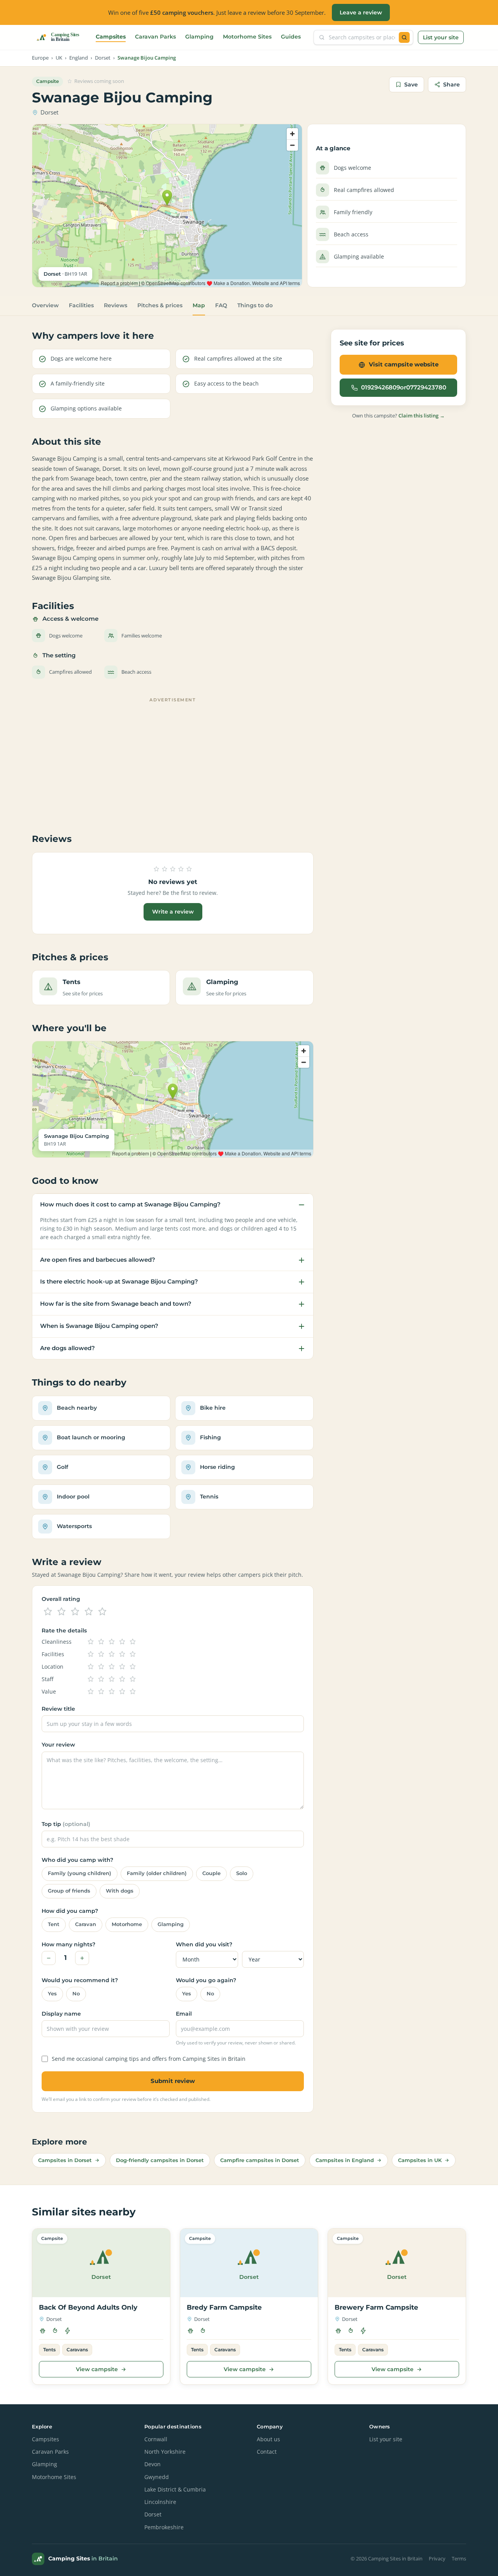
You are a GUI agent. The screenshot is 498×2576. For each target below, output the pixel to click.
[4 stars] (89, 1612)
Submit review (173, 2081)
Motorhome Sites (247, 37)
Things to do (255, 305)
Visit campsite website (404, 364)
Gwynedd (157, 2477)
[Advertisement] (173, 760)
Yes (52, 1994)
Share (452, 85)
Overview (45, 305)
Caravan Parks (155, 37)
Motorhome (127, 1924)
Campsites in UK (420, 2160)
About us (268, 2439)
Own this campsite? (398, 416)
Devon (153, 2464)
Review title (58, 1709)
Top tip (66, 1824)
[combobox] (362, 37)
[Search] (404, 37)
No (76, 1994)
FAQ (221, 305)
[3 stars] (75, 1612)
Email (184, 2014)
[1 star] (48, 1612)
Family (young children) (80, 1873)
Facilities (81, 305)
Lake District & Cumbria (175, 2490)
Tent (54, 1924)
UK (59, 58)
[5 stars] (102, 1612)
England (79, 58)
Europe (40, 58)
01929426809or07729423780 (404, 387)
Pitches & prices (160, 305)
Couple (211, 1873)
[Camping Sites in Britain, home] (61, 37)
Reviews (116, 305)
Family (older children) (157, 1873)
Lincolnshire (160, 2502)
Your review (58, 1745)
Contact (267, 2452)
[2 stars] (61, 1612)
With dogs (120, 1891)
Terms (459, 2559)
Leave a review (361, 12)
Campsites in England (345, 2160)
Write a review (173, 912)
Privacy (437, 2559)
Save (411, 85)
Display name (61, 2014)
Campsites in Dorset (65, 2160)
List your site (441, 37)
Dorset (103, 58)
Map (199, 305)
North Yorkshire (165, 2452)
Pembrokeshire (164, 2527)
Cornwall (156, 2439)
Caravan (86, 1924)
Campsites (111, 37)
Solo (242, 1873)
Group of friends (69, 1891)
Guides (291, 37)
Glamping (199, 37)
